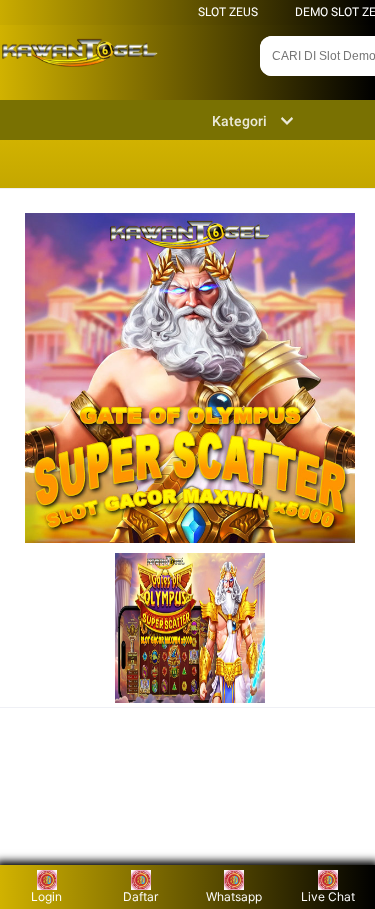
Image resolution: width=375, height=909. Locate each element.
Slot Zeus (228, 12)
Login (46, 896)
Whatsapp (234, 896)
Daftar (140, 896)
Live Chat (328, 896)
